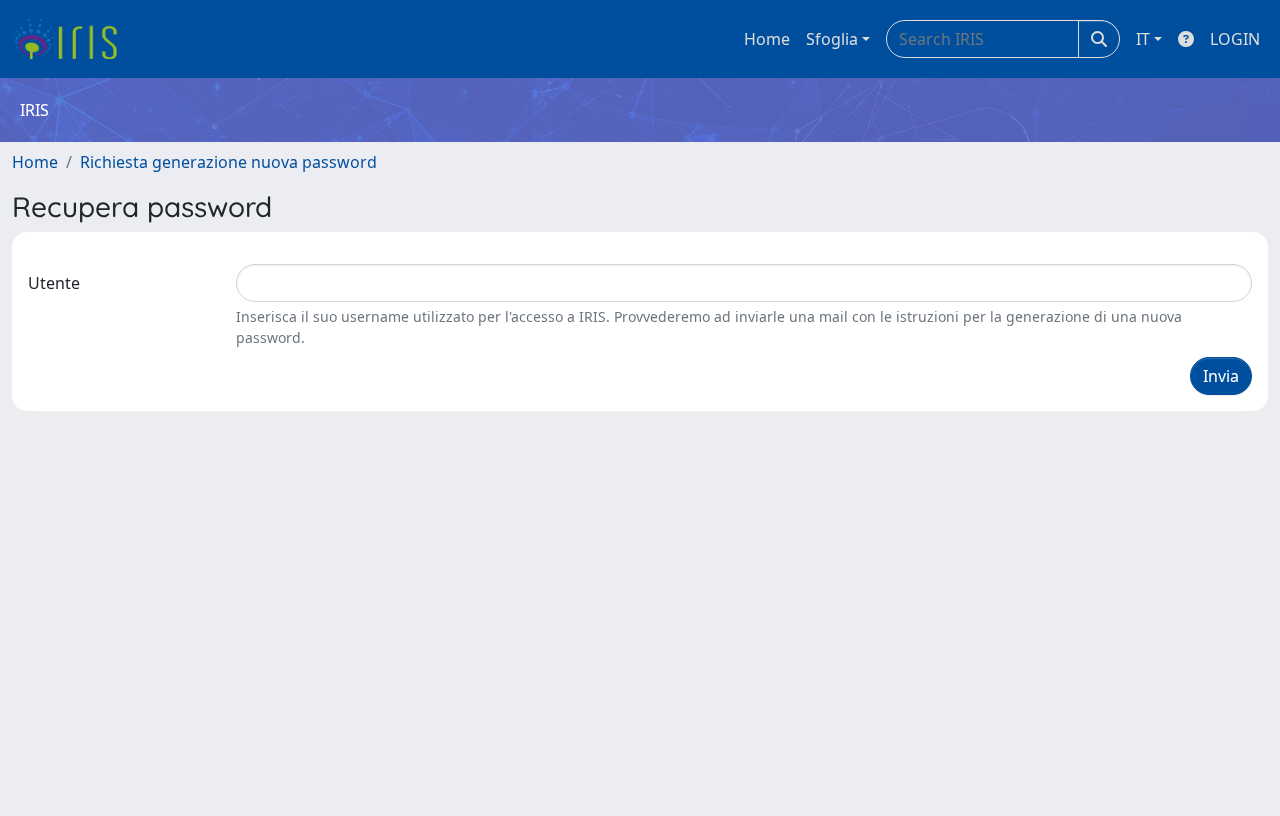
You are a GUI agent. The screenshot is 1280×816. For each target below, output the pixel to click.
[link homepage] (72, 39)
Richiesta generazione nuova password (228, 162)
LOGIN (1235, 39)
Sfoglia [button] (832, 39)
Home (767, 39)
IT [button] (1143, 39)
